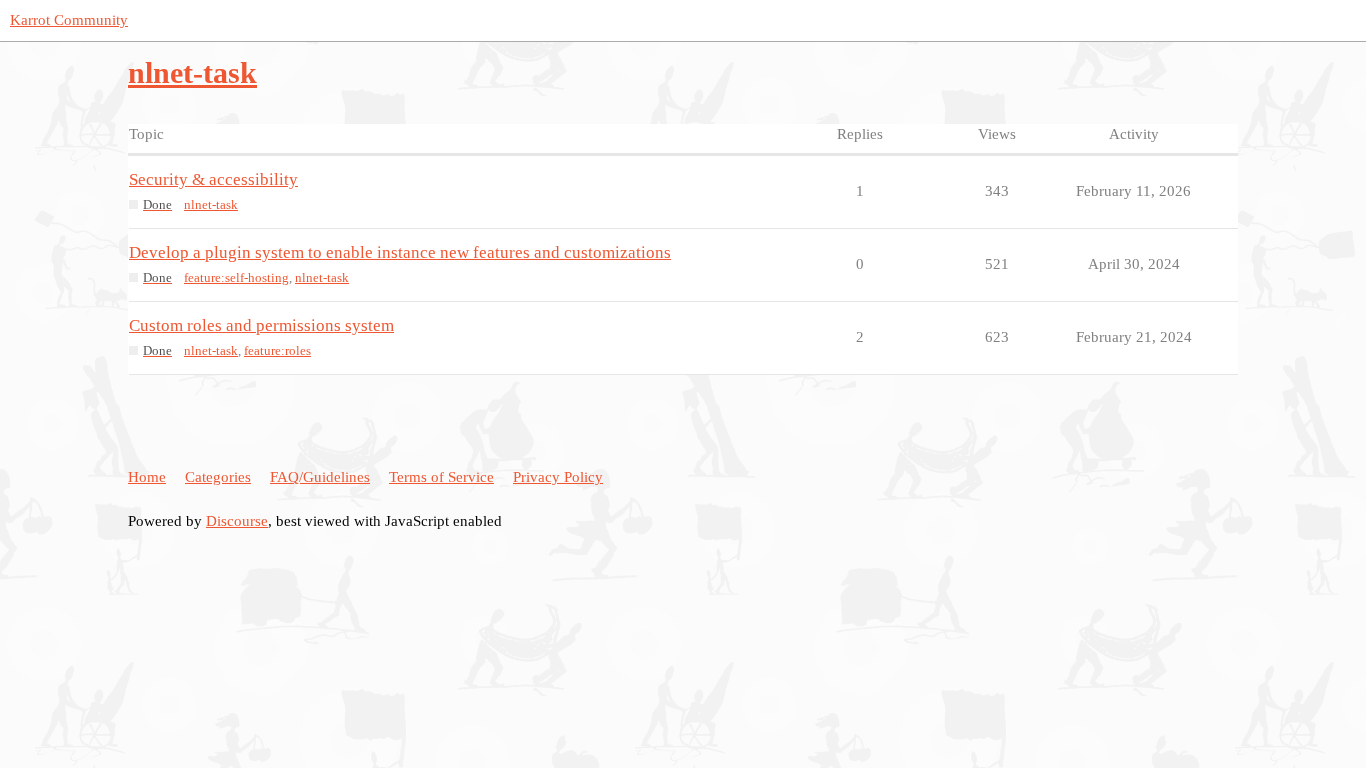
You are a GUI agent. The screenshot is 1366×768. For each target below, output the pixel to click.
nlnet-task (211, 204)
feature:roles (277, 350)
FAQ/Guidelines (320, 477)
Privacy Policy (558, 477)
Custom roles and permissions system (261, 325)
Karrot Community (69, 20)
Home (147, 477)
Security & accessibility (213, 179)
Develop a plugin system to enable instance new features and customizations (400, 252)
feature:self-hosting (236, 277)
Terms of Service (441, 477)
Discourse (237, 521)
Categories (218, 477)
